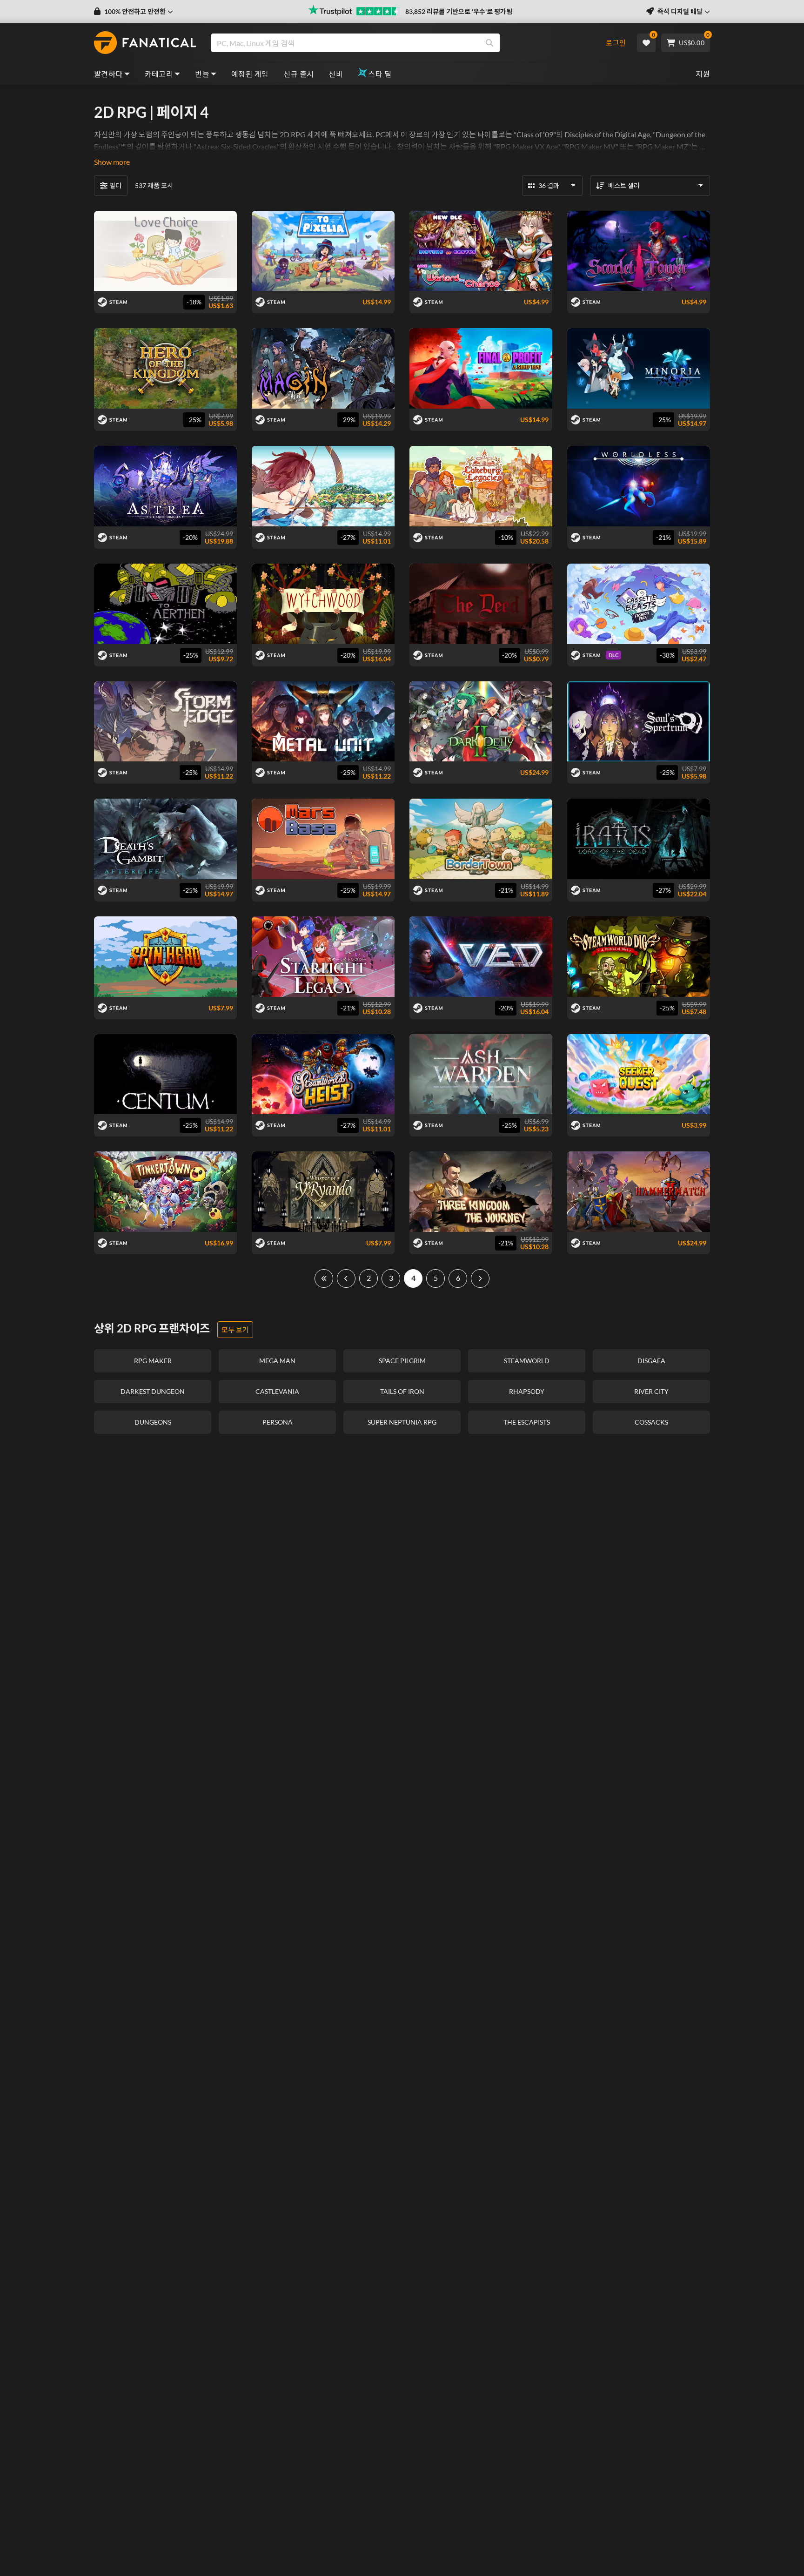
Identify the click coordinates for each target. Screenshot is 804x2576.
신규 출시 (298, 74)
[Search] (489, 43)
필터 (115, 185)
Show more (112, 162)
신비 (336, 74)
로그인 (616, 43)
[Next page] (480, 1278)
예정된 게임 (250, 74)
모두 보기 (235, 1330)
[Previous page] (346, 1278)
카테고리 (159, 74)
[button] (134, 12)
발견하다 (108, 74)
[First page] (324, 1278)
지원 (703, 74)
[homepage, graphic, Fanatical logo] (145, 43)
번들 (202, 74)
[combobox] (403, 43)
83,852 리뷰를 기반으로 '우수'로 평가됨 (459, 11)
